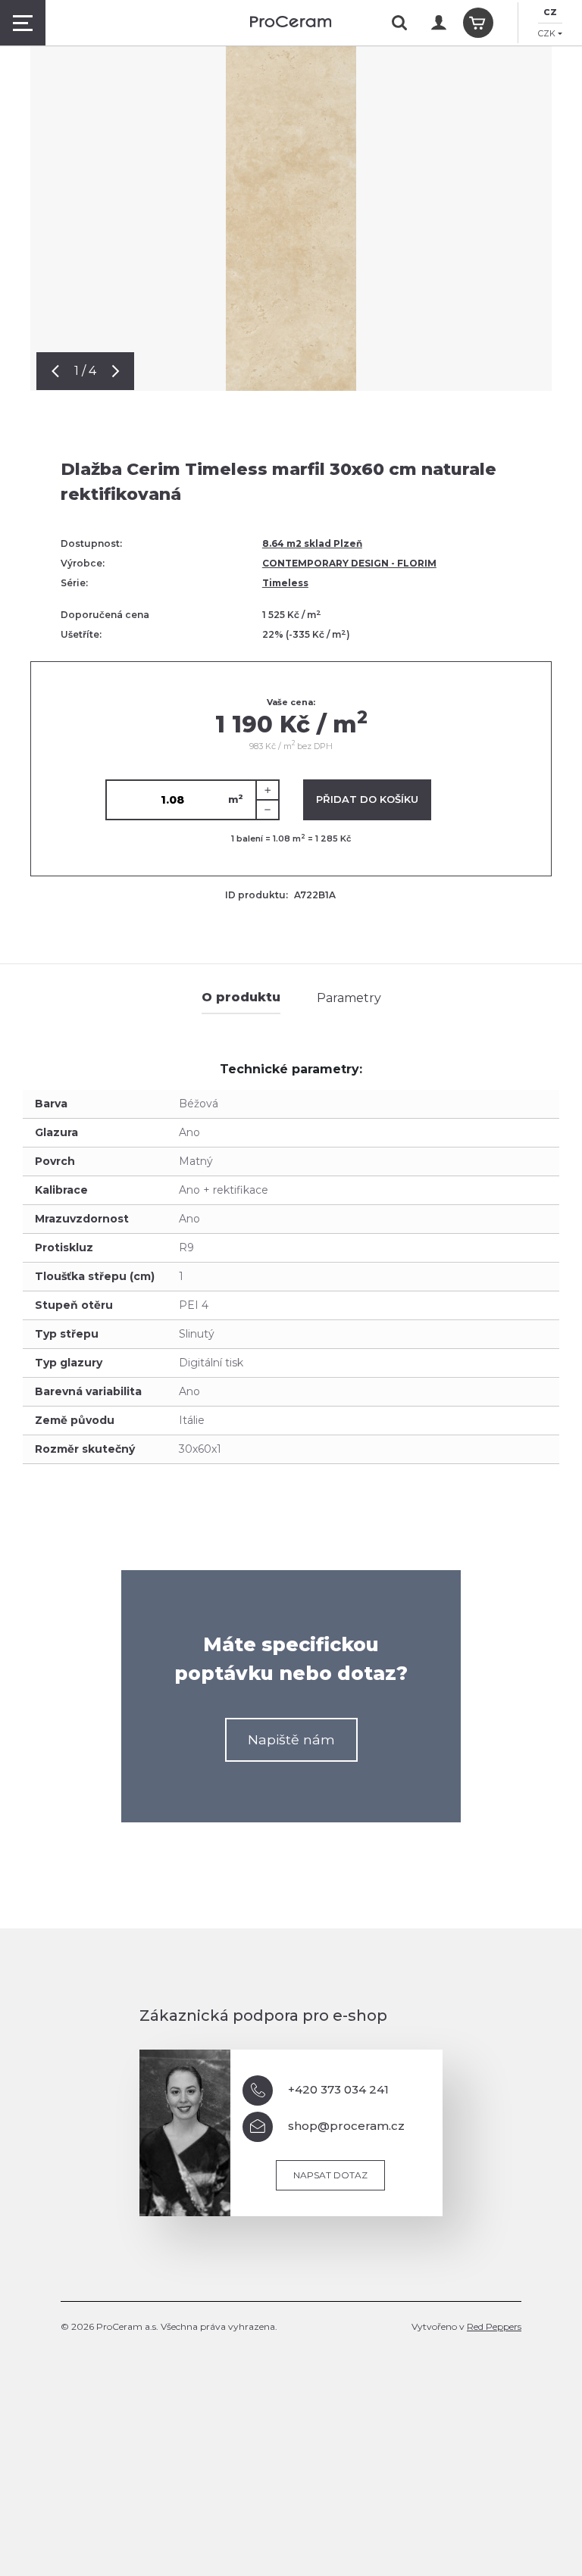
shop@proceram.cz (346, 2126)
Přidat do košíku (367, 799)
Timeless (285, 583)
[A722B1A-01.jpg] (291, 195)
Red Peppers (494, 2326)
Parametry (349, 998)
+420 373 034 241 (338, 2089)
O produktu (241, 997)
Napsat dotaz (330, 2175)
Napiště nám (291, 1739)
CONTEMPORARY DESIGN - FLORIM (349, 563)
